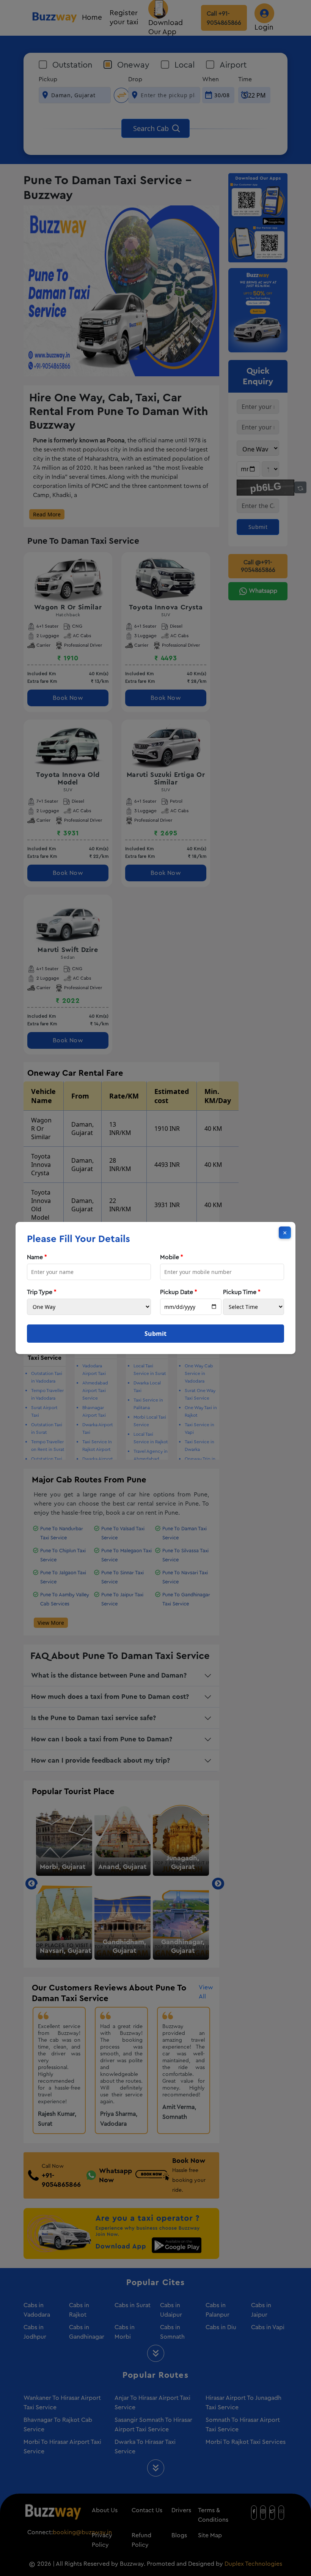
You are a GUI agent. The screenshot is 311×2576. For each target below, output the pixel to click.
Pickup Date (179, 1292)
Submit (155, 1334)
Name (37, 1257)
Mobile (172, 1257)
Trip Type (42, 1292)
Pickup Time (242, 1292)
